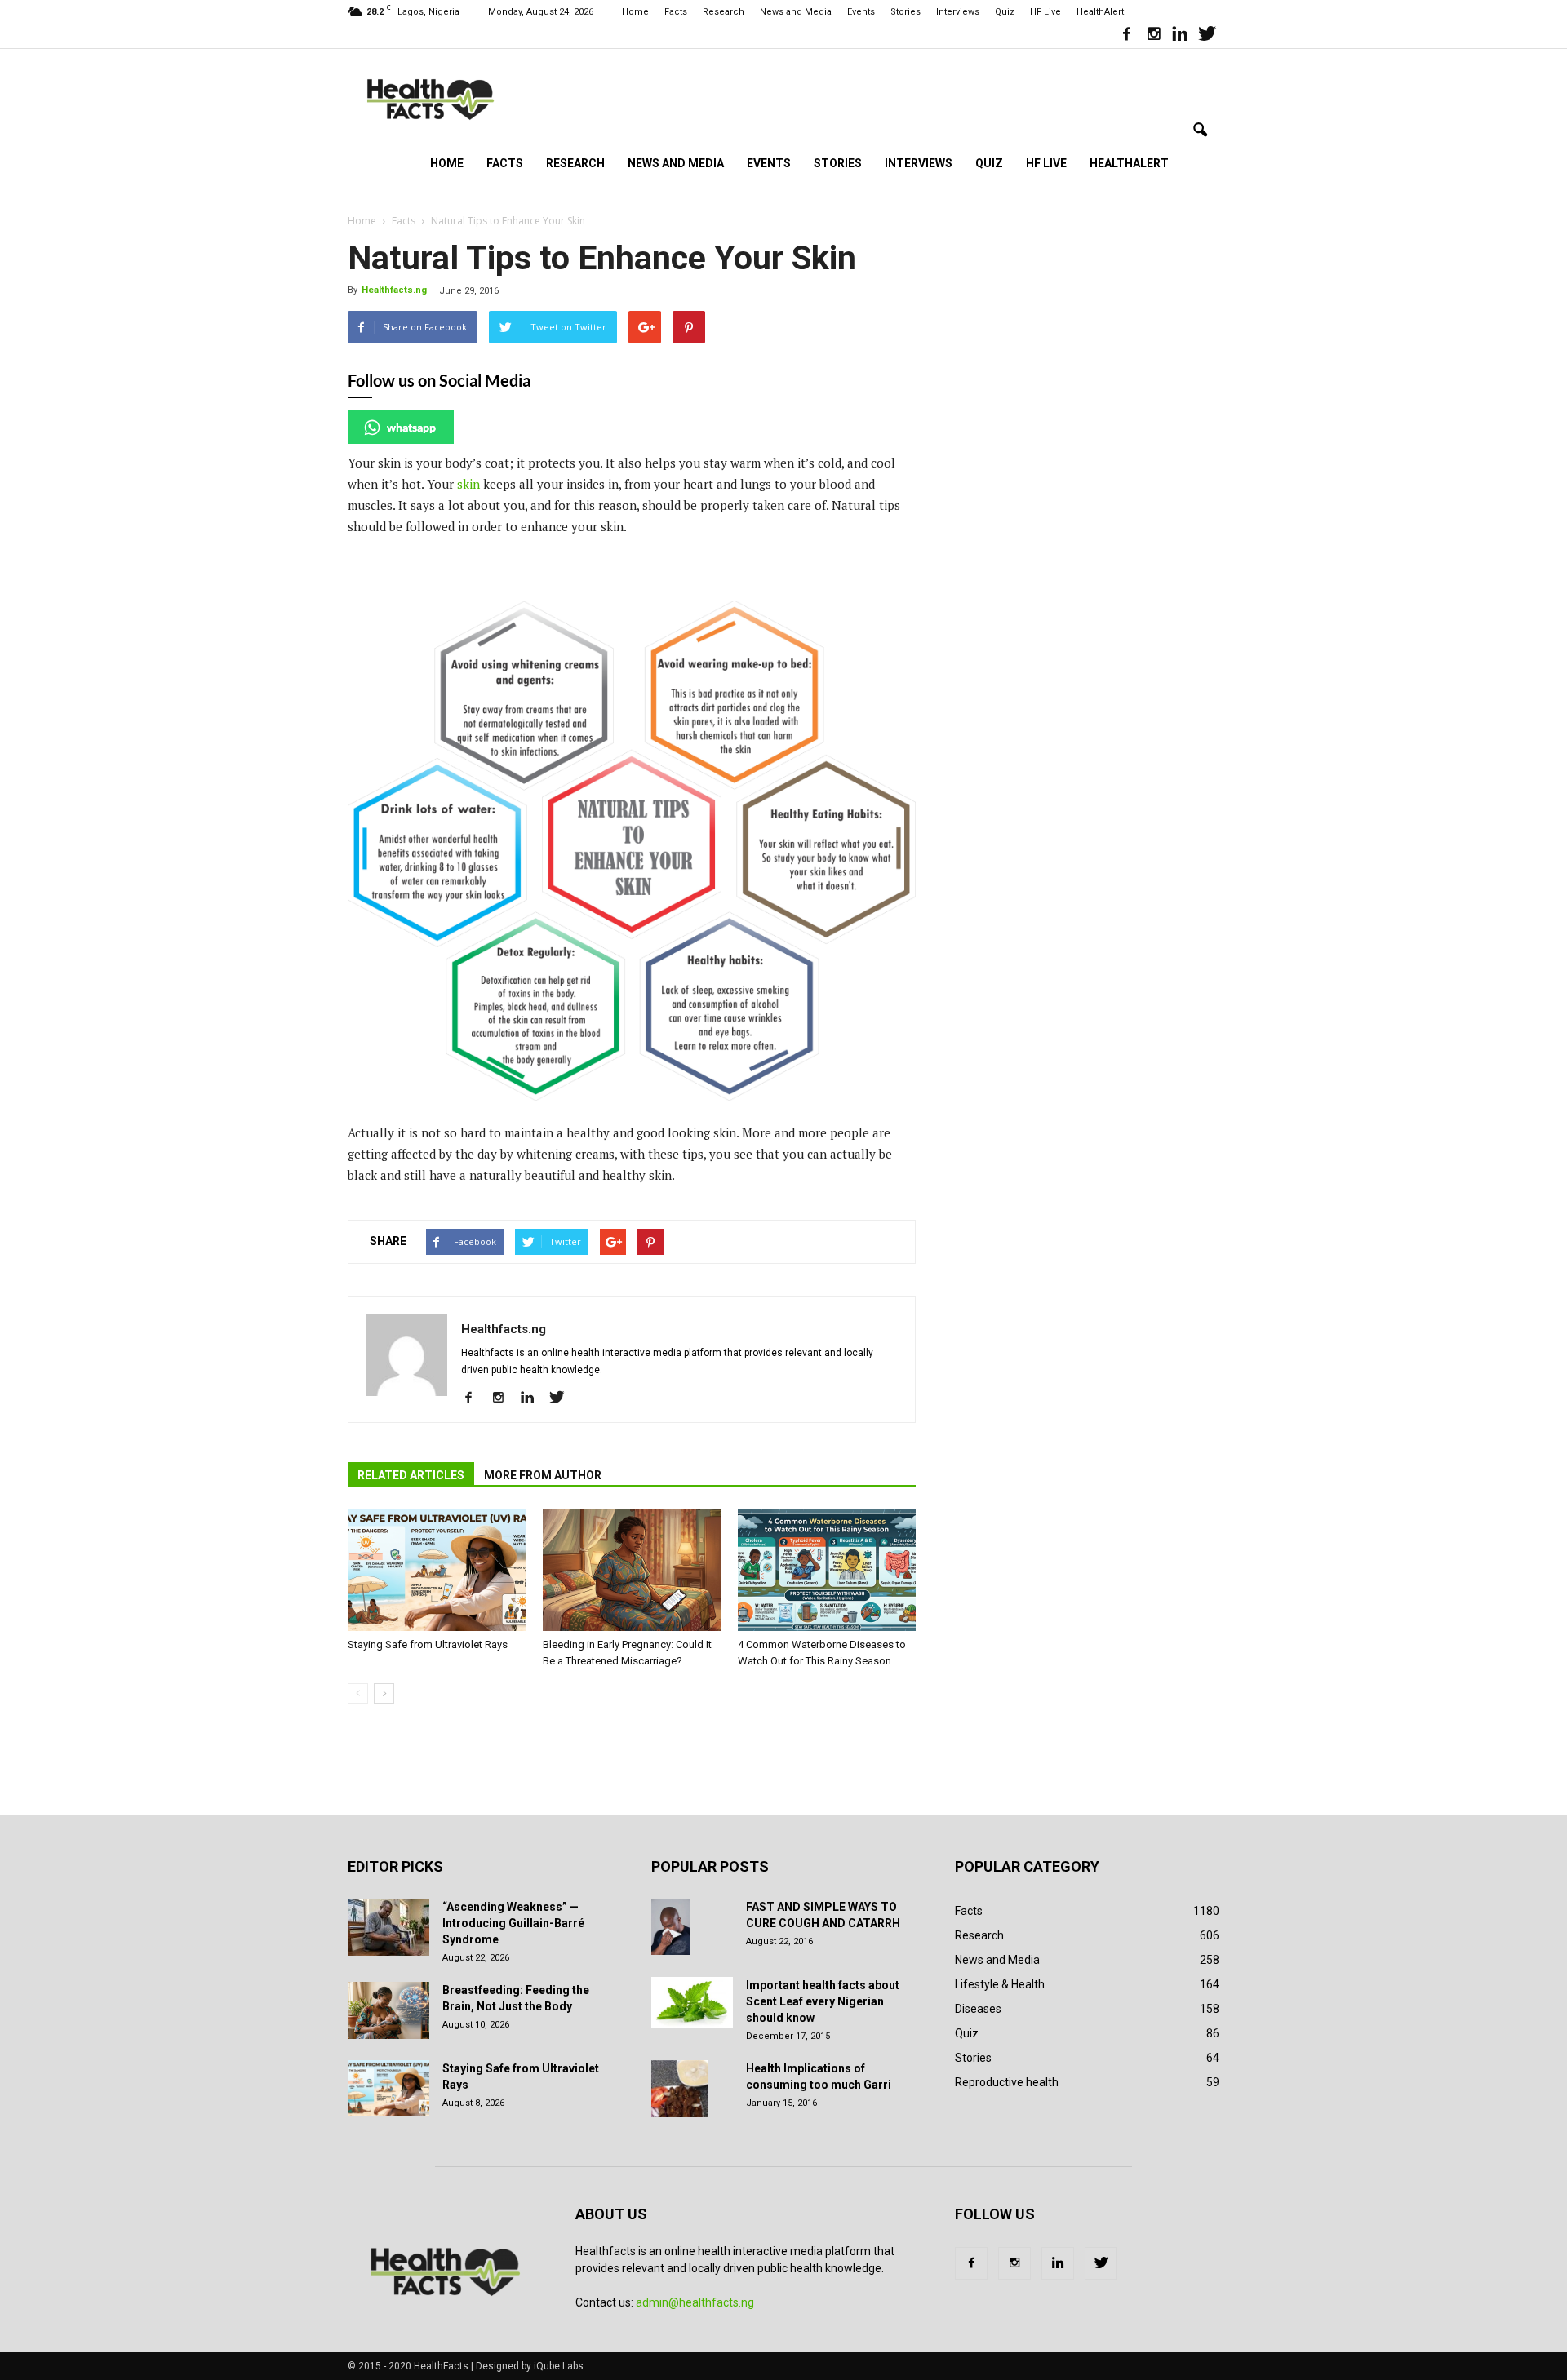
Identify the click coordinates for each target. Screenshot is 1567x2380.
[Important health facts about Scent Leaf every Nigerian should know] (692, 2003)
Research (724, 12)
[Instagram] (1153, 36)
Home (635, 12)
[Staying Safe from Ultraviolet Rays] (437, 1570)
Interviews (958, 12)
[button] (1200, 131)
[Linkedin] (1180, 36)
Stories (906, 12)
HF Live (1045, 12)
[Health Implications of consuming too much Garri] (680, 2089)
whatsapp (411, 427)
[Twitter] (1207, 36)
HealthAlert (1100, 12)
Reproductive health (1007, 2082)
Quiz (1005, 12)
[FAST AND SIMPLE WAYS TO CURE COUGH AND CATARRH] (671, 1927)
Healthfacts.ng (394, 290)
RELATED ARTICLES (411, 1475)
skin (470, 484)
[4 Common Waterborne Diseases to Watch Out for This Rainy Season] (827, 1570)
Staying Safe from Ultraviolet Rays (428, 1644)
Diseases (978, 2009)
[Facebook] (1126, 36)
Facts (676, 12)
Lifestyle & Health (1000, 1984)
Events (861, 12)
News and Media (796, 12)
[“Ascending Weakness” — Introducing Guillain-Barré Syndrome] (388, 1927)
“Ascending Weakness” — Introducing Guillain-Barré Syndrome (513, 1923)
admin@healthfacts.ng (695, 2302)
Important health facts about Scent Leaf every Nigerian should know (823, 2001)
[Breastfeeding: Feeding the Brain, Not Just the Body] (388, 2010)
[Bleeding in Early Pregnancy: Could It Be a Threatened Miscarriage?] (632, 1570)
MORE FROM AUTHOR (543, 1475)
